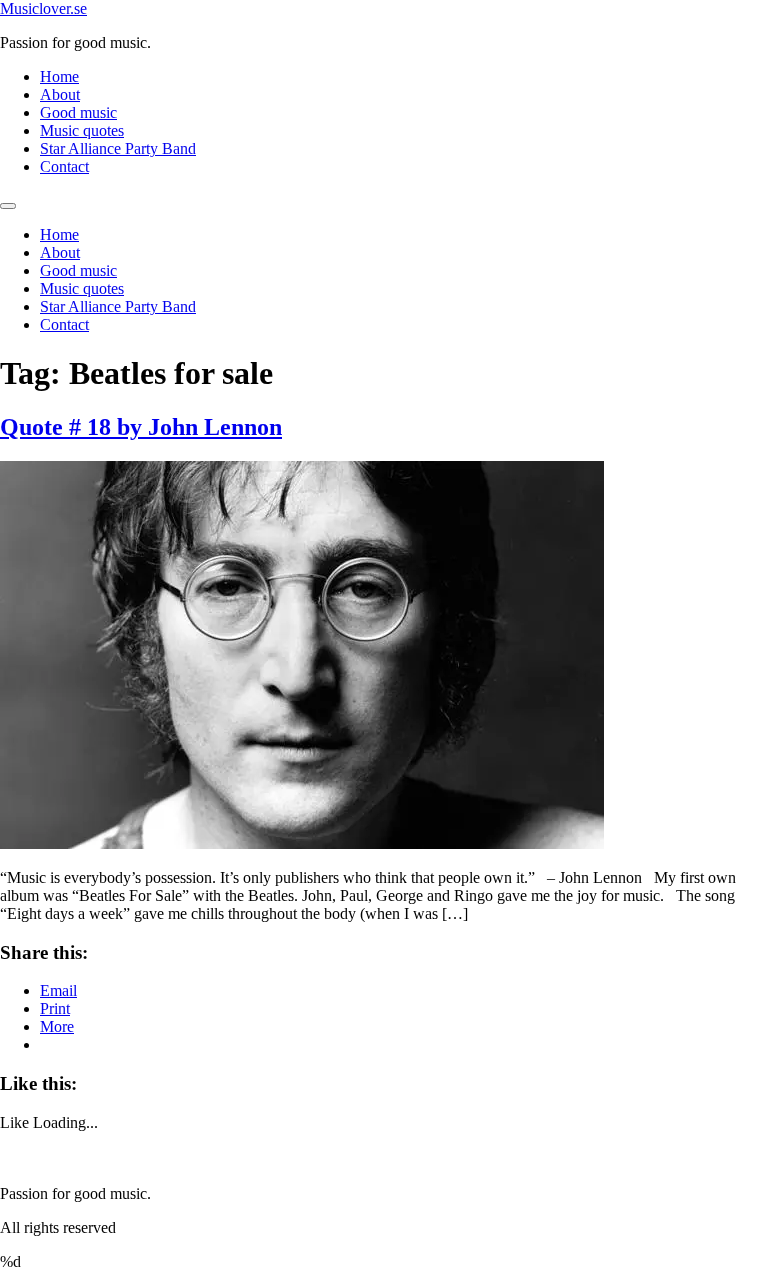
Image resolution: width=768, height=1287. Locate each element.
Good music (78, 112)
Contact (64, 166)
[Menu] (8, 206)
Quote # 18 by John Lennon (141, 427)
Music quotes (82, 130)
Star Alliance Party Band (118, 148)
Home (59, 76)
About (60, 94)
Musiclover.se (43, 8)
